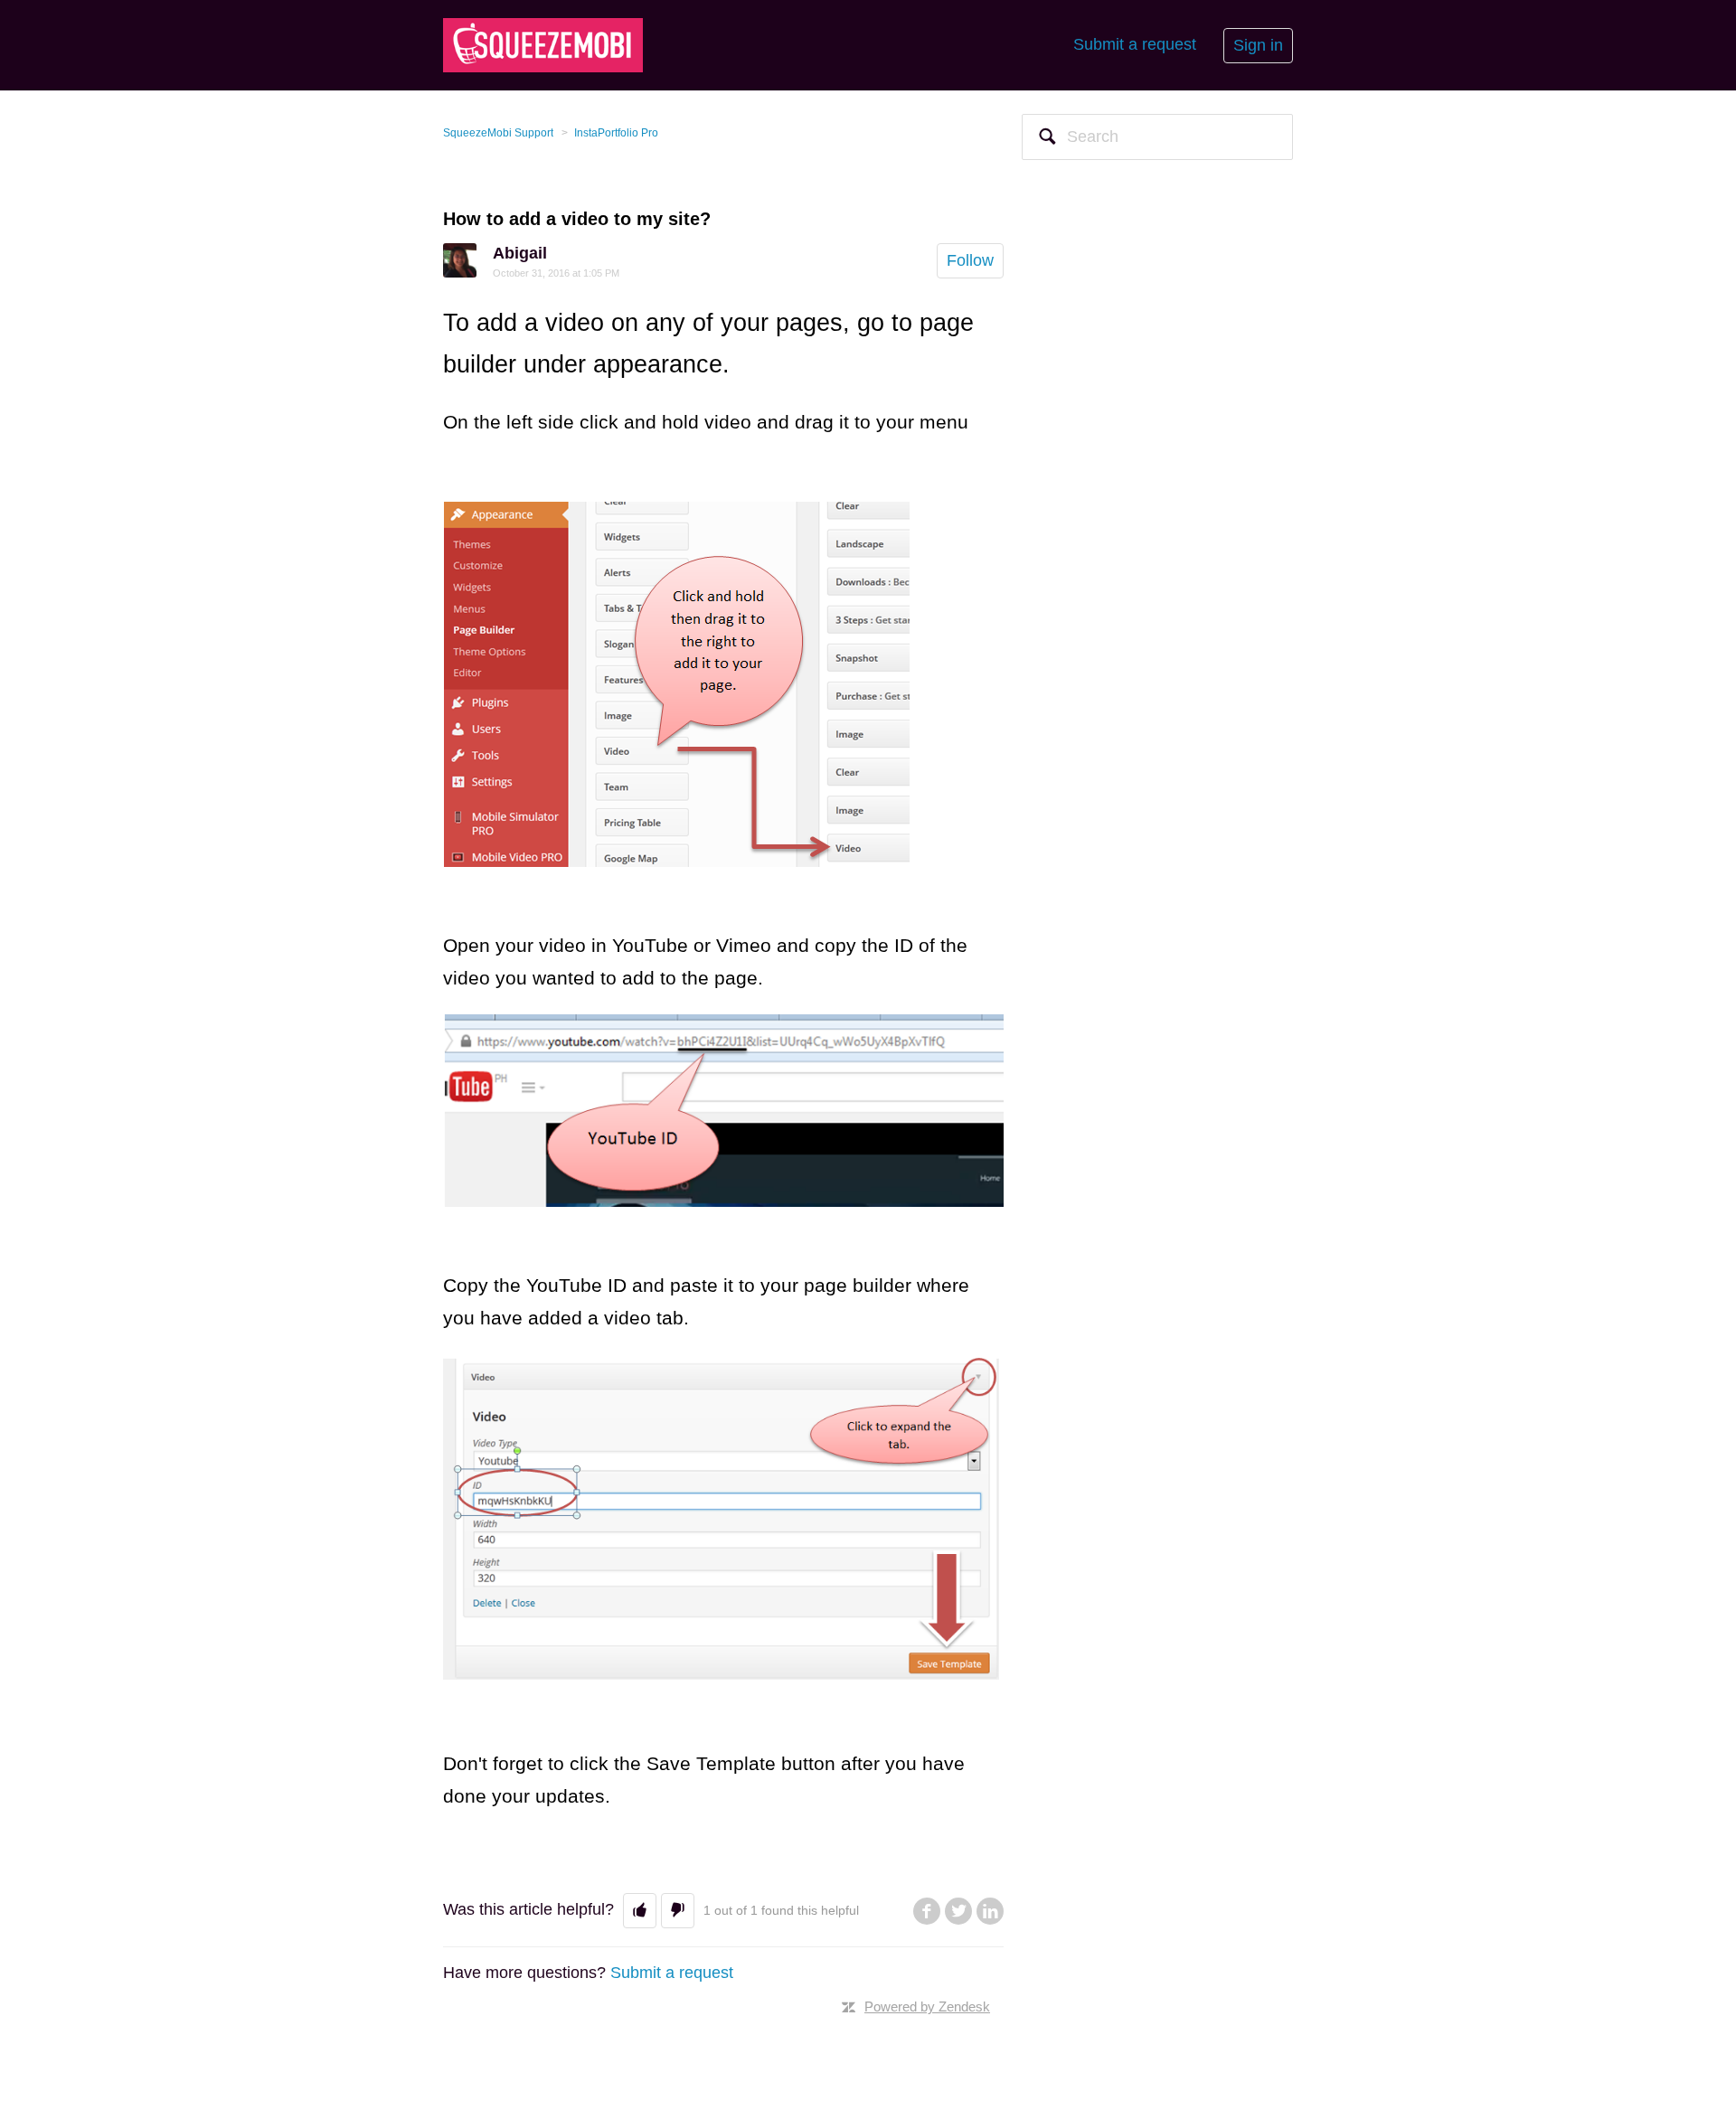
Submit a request (1135, 44)
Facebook (927, 1911)
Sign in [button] (1258, 45)
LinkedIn (990, 1911)
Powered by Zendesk (927, 2006)
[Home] (543, 44)
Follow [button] (970, 260)
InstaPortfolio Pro (616, 133)
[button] (640, 1911)
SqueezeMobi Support (498, 133)
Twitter (958, 1911)
